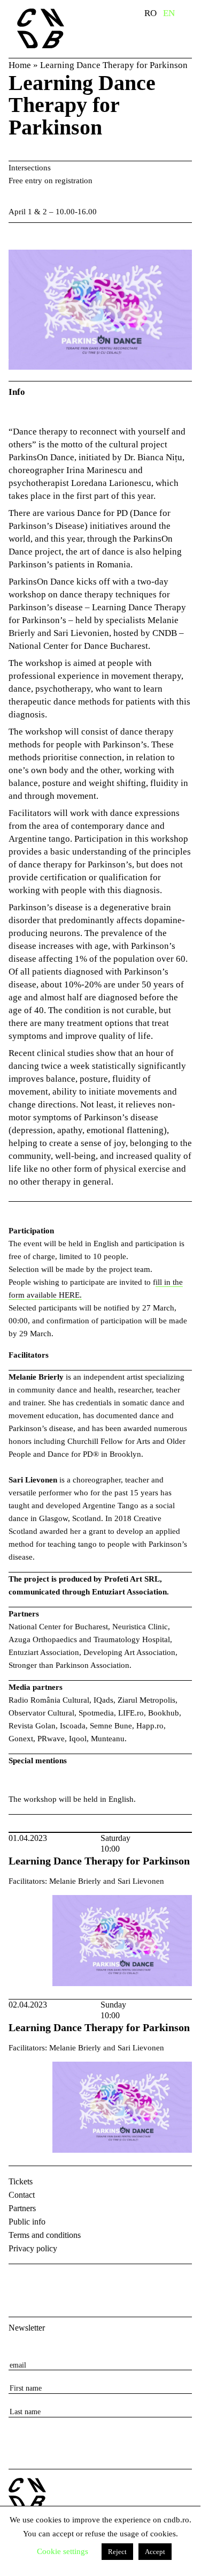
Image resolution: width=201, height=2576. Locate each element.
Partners (22, 2208)
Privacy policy (33, 2248)
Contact (22, 2195)
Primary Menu (192, 15)
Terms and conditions (45, 2235)
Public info (27, 2222)
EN (169, 13)
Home (20, 65)
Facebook (18, 2281)
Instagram (46, 2281)
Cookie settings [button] (63, 2551)
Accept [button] (155, 2552)
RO (150, 13)
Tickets (21, 2181)
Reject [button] (117, 2552)
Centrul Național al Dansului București (27, 2494)
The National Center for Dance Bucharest (57, 28)
